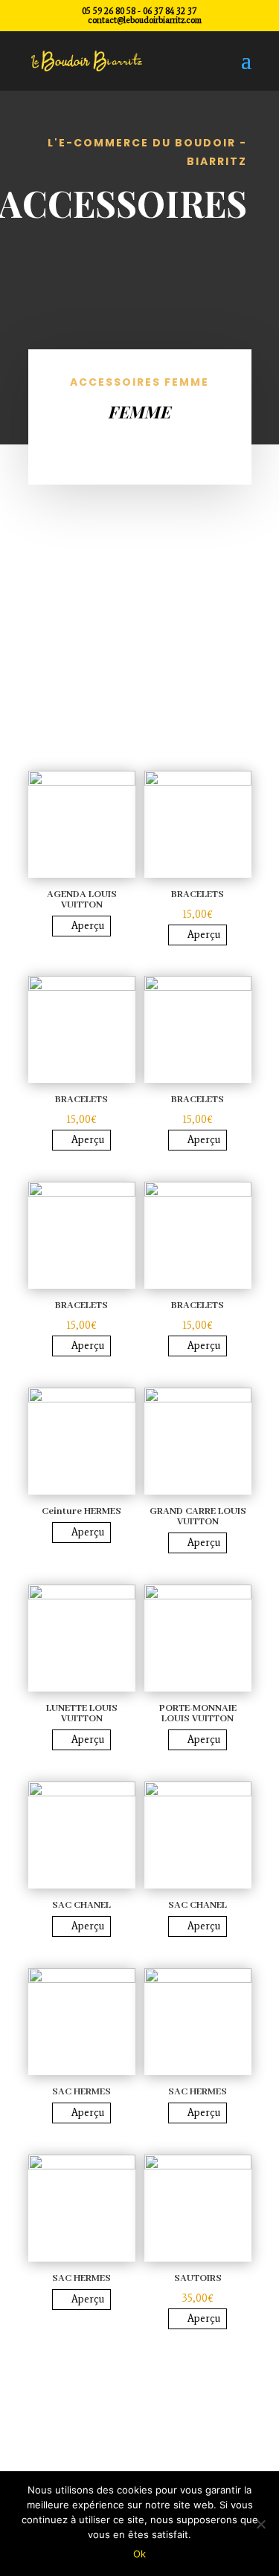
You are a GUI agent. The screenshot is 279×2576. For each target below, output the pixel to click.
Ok (139, 2554)
